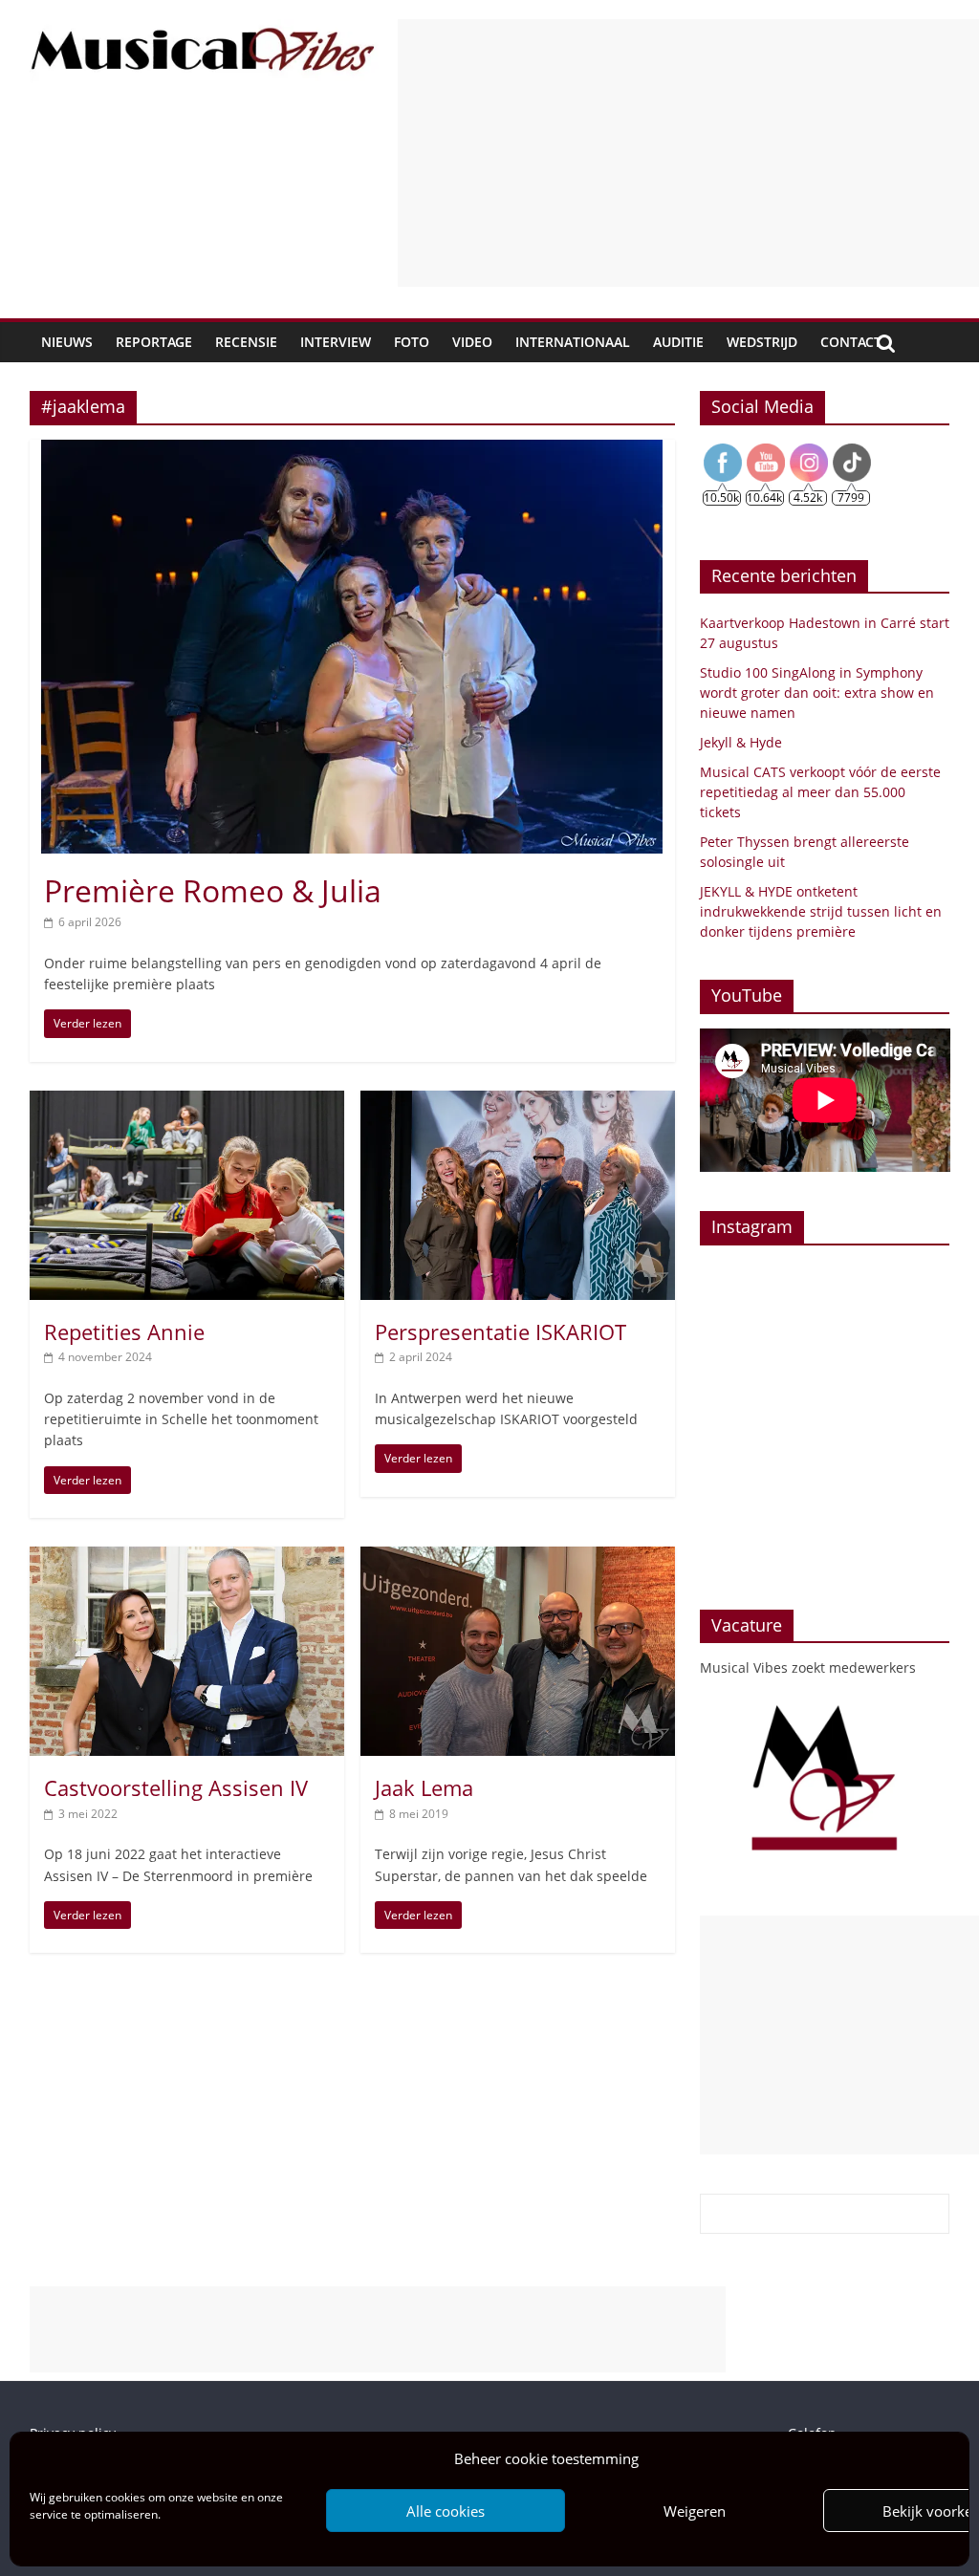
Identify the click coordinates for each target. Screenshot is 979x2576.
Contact (851, 342)
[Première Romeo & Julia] (352, 451)
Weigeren (695, 2511)
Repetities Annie (124, 1331)
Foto (412, 342)
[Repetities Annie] (187, 1102)
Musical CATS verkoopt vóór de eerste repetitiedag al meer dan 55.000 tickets (820, 792)
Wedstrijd (762, 342)
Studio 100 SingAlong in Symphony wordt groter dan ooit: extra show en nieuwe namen (817, 693)
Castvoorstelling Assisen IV (176, 1787)
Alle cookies (446, 2511)
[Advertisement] (688, 153)
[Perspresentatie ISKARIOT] (518, 1102)
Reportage (154, 342)
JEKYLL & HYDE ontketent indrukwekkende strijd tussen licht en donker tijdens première (821, 911)
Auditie (678, 342)
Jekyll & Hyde (741, 742)
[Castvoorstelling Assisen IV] (187, 1558)
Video (472, 342)
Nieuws (67, 342)
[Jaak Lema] (518, 1558)
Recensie (246, 342)
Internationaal (573, 342)
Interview (336, 342)
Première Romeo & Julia (213, 890)
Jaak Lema (424, 1787)
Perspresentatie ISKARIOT (500, 1331)
